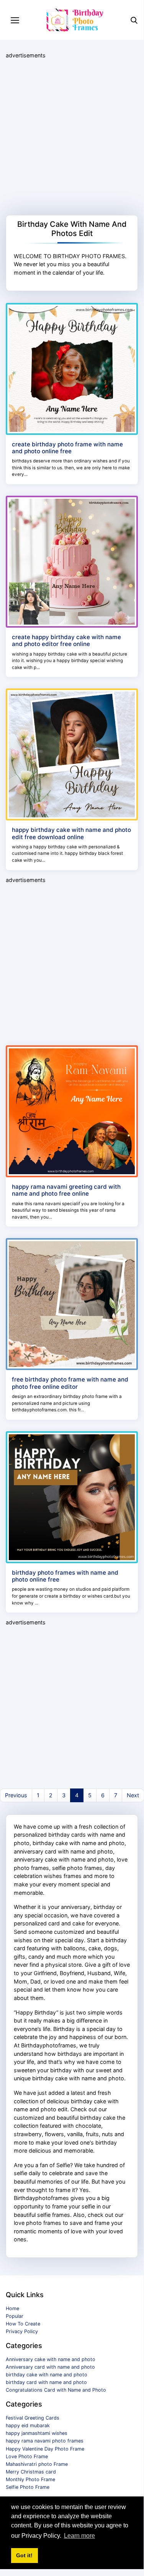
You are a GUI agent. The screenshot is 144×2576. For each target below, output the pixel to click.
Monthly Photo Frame (30, 2479)
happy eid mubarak (28, 2425)
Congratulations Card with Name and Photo (56, 2390)
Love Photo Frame (27, 2456)
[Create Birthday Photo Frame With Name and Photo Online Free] (72, 368)
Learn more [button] (79, 2536)
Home (12, 2308)
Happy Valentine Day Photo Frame (45, 2449)
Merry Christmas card (31, 2472)
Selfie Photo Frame (28, 2487)
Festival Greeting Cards (33, 2418)
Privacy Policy (22, 2331)
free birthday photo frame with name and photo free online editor (70, 1383)
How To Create (23, 2324)
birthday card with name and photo (46, 2382)
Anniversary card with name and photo (50, 2367)
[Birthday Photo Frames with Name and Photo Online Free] (72, 1496)
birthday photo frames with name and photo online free (65, 1576)
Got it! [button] (24, 2555)
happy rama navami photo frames (45, 2441)
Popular (15, 2316)
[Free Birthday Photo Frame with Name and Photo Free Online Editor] (72, 1304)
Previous (16, 1795)
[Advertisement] (72, 137)
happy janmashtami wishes (37, 2433)
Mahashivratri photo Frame (37, 2464)
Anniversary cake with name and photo (51, 2359)
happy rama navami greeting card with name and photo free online (66, 1190)
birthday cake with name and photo (47, 2375)
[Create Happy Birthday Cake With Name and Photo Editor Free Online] (72, 561)
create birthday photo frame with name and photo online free (67, 448)
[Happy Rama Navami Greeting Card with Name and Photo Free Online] (72, 1111)
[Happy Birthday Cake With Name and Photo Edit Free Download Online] (72, 754)
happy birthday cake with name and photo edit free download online (71, 833)
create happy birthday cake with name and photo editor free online (66, 640)
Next (133, 1795)
